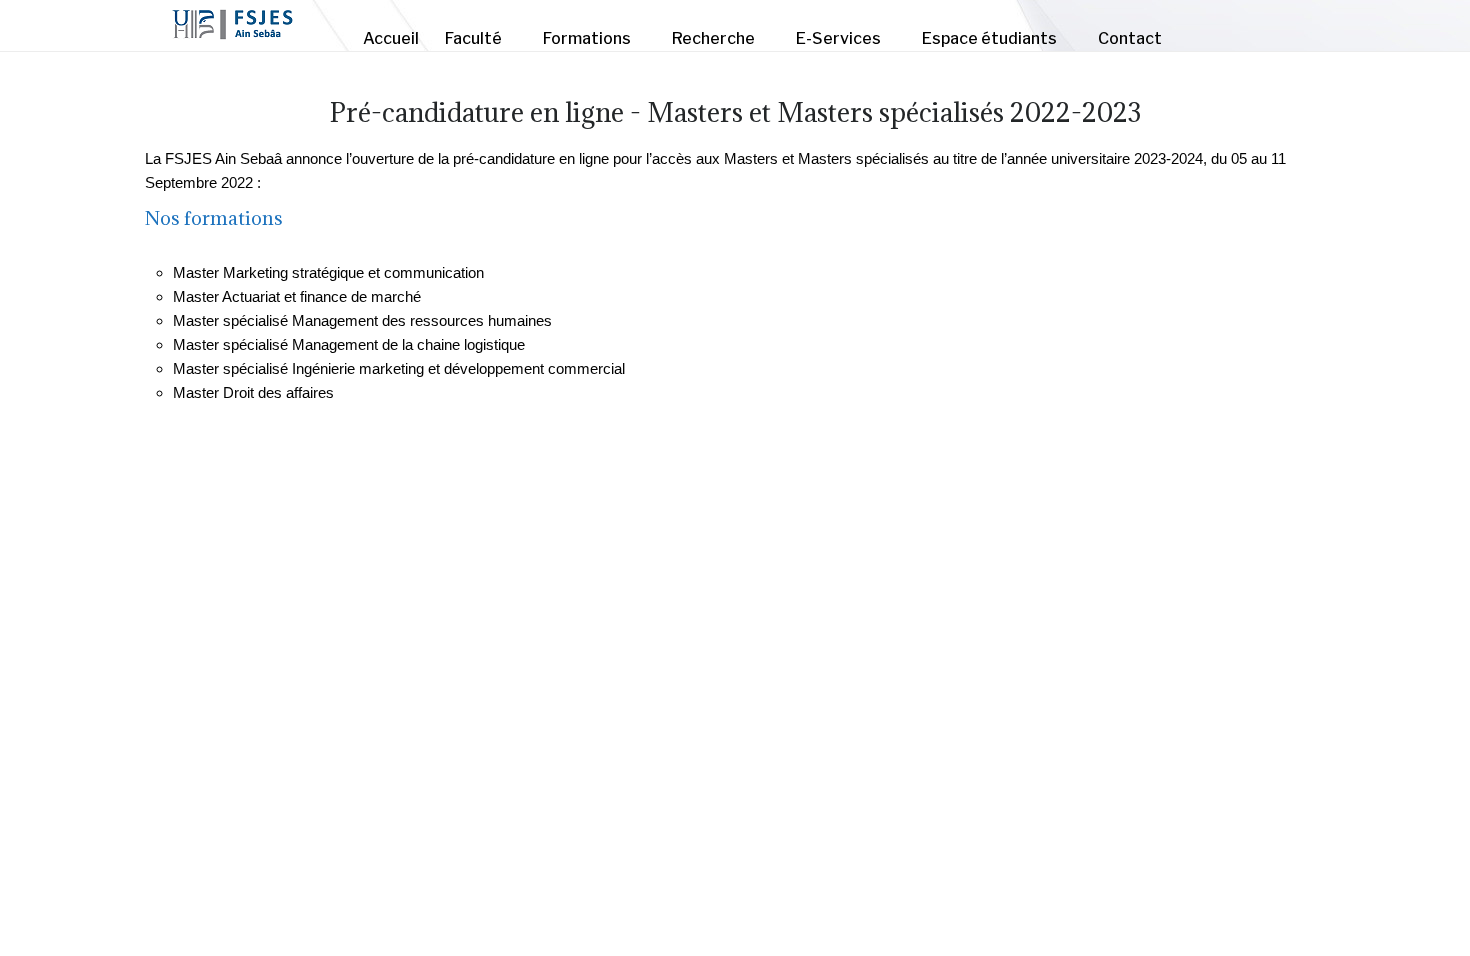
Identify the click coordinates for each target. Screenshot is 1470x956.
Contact (1130, 38)
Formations (587, 38)
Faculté (473, 38)
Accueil (391, 38)
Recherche (713, 38)
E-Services (838, 38)
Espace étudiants (989, 38)
